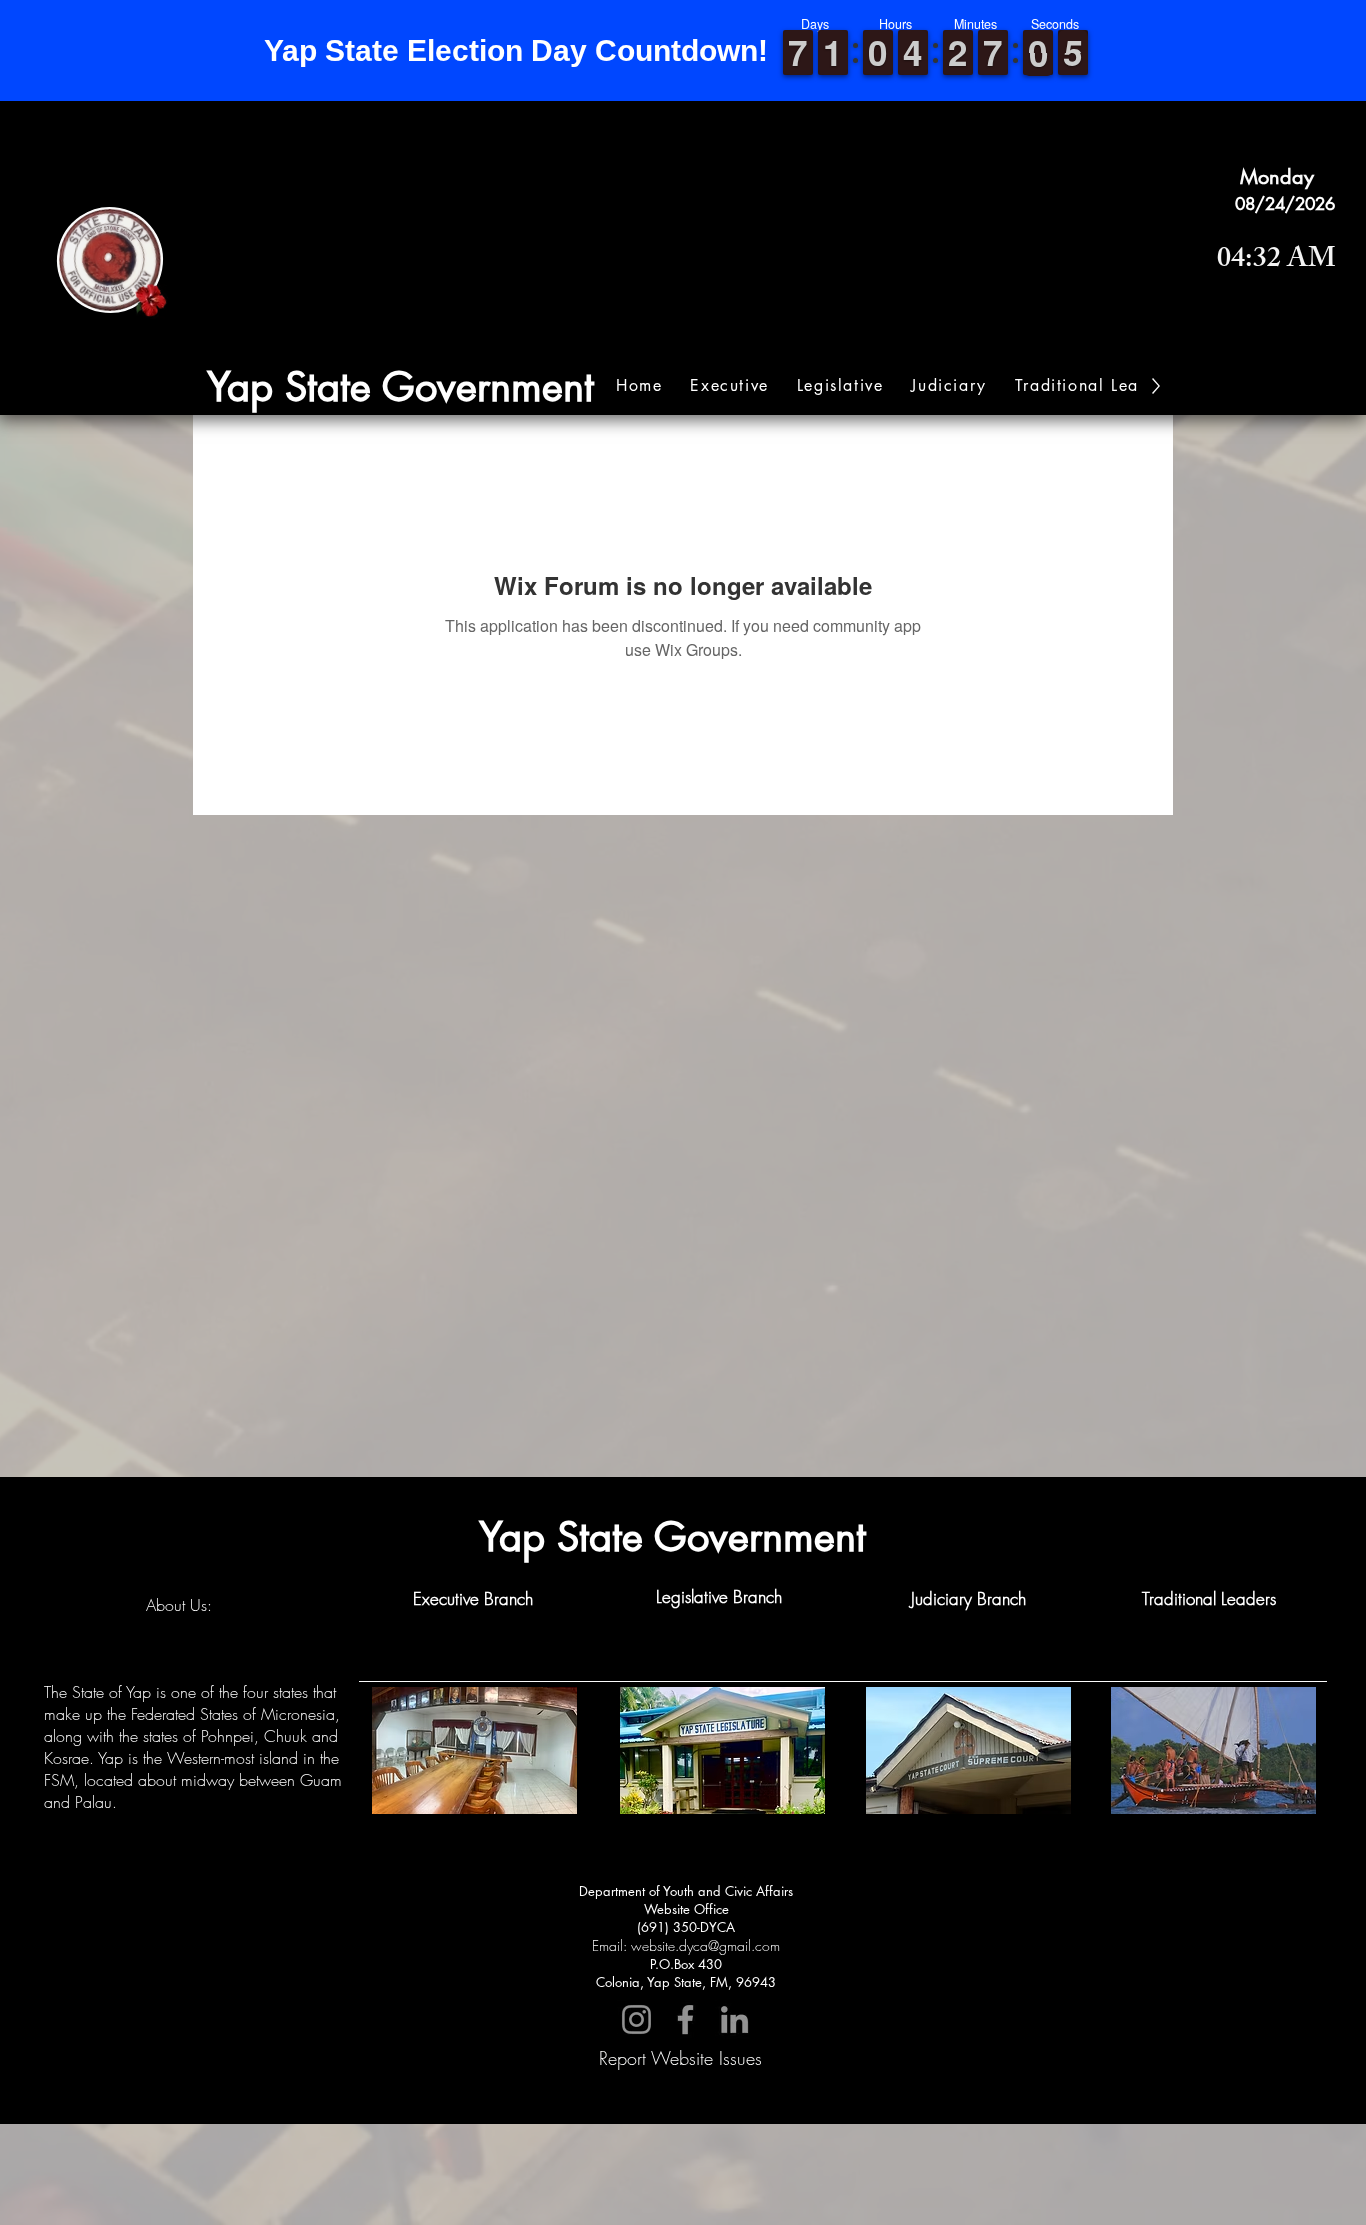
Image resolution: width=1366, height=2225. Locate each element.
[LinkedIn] (734, 2019)
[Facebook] (685, 2019)
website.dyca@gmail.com (705, 1945)
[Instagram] (636, 2019)
